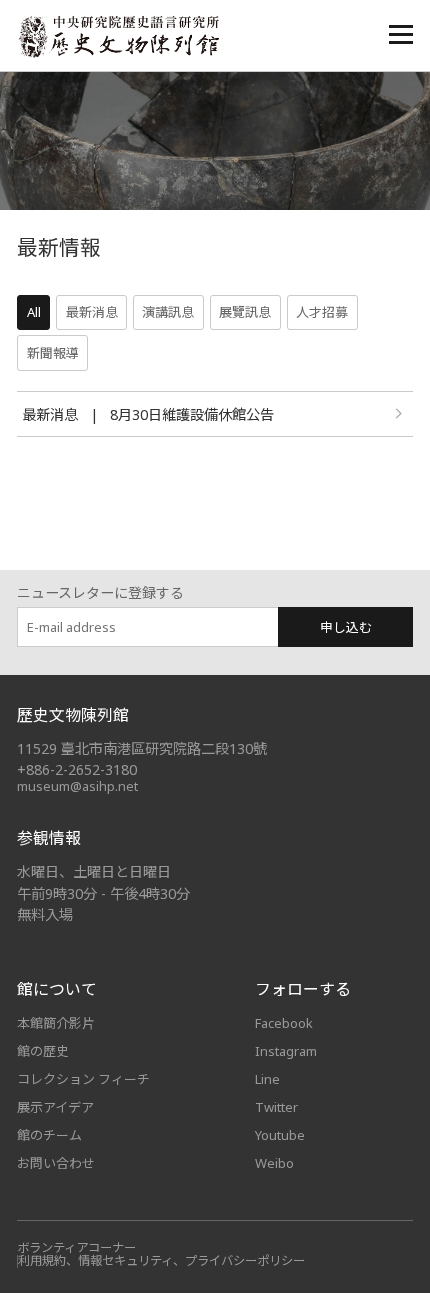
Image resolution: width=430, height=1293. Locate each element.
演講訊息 (168, 312)
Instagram (286, 1051)
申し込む (346, 627)
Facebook (284, 1023)
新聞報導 (53, 353)
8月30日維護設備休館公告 (192, 414)
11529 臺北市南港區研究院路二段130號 (142, 748)
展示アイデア (55, 1107)
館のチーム (49, 1135)
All (34, 312)
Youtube (280, 1135)
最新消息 (92, 312)
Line (267, 1079)
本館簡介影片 (56, 1023)
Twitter (276, 1107)
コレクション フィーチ (83, 1079)
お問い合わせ (56, 1163)
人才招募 (322, 312)
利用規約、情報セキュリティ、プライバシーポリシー (161, 1260)
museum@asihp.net (77, 786)
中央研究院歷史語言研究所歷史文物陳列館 (118, 36)
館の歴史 (43, 1051)
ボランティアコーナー (76, 1247)
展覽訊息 (245, 312)
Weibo (274, 1163)
